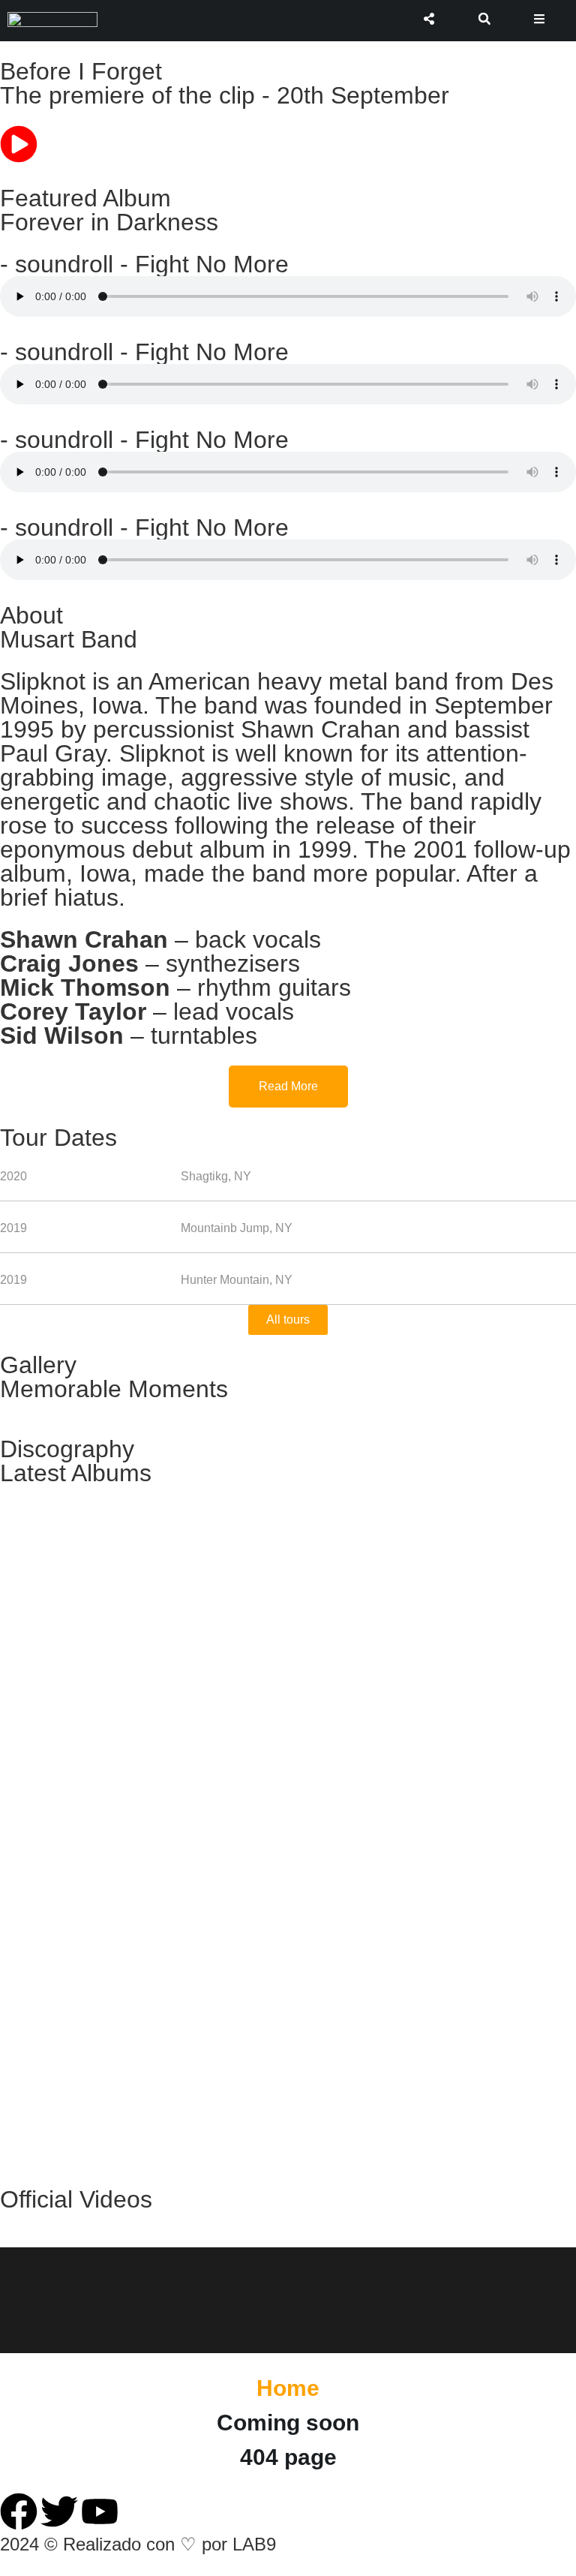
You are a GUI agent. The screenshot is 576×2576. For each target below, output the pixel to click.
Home (288, 2388)
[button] (484, 19)
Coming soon (288, 2423)
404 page (288, 2457)
